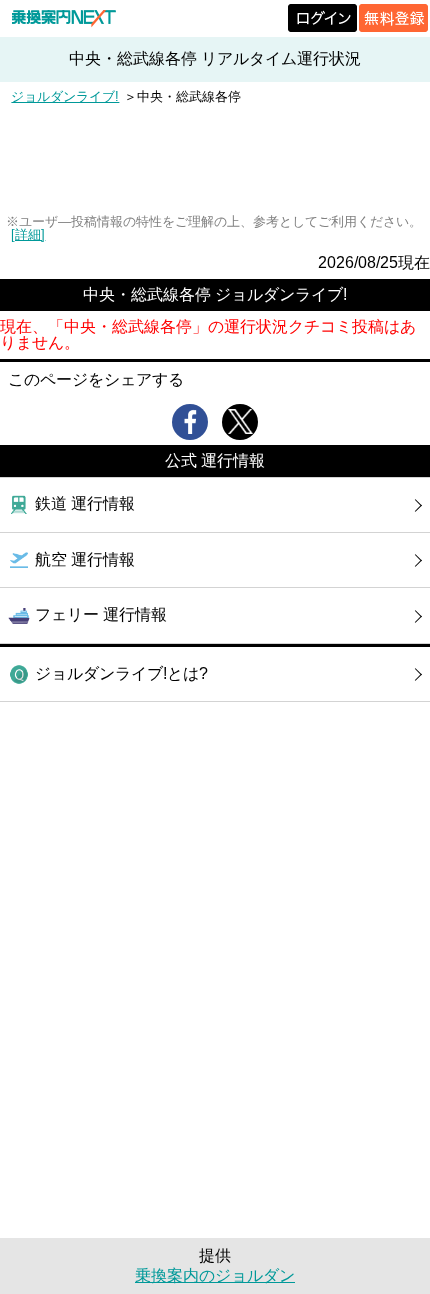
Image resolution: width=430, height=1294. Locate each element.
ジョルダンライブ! (65, 96)
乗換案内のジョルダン (215, 1275)
